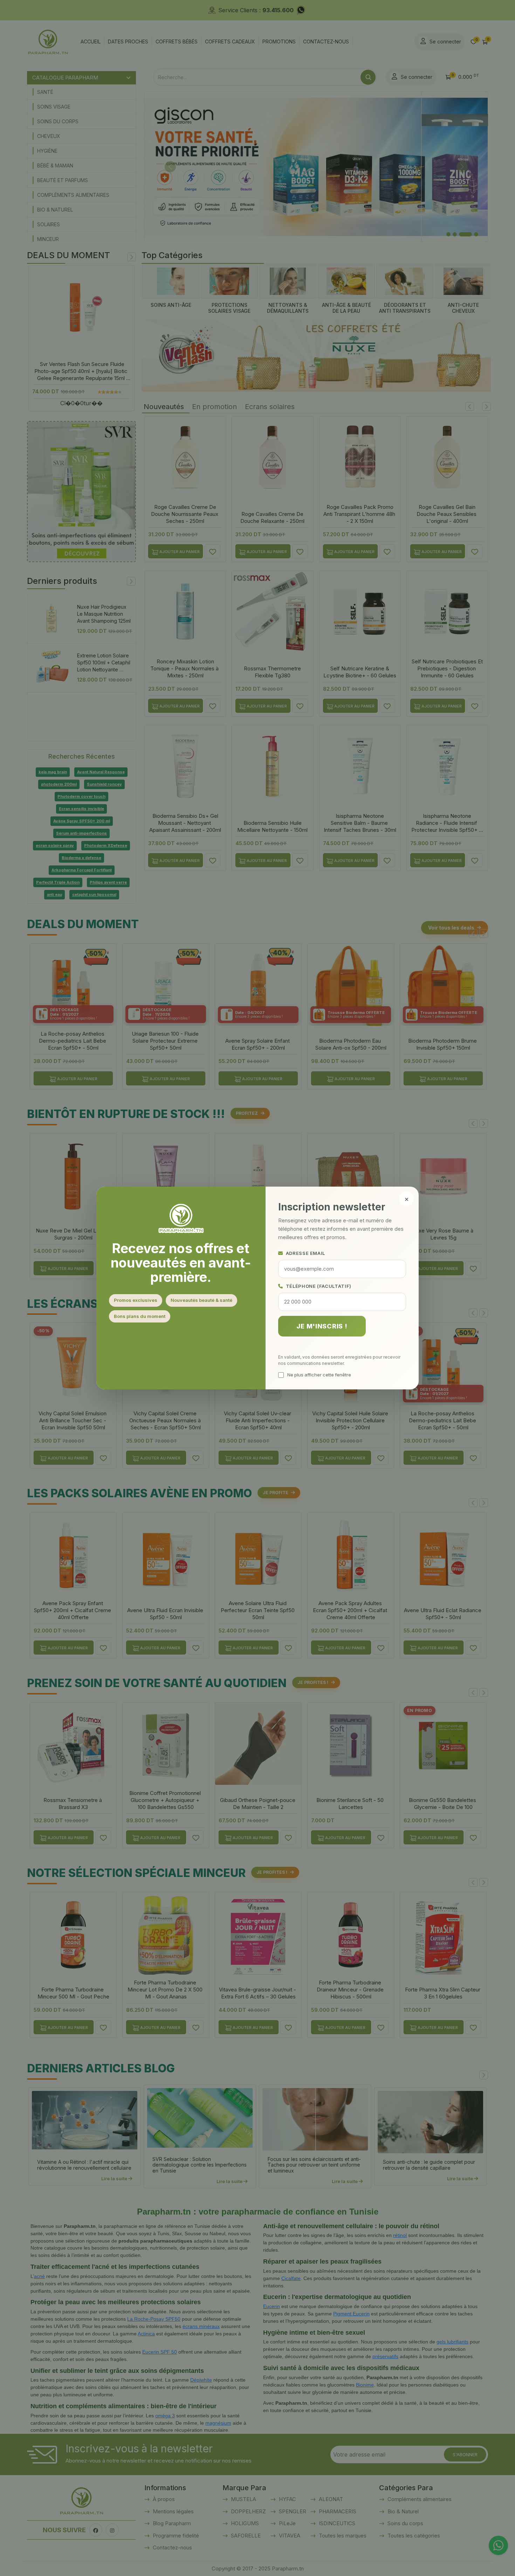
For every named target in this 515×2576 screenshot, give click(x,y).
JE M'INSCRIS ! (322, 1326)
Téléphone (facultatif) (319, 1286)
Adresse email (305, 1253)
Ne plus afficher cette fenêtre (319, 1375)
